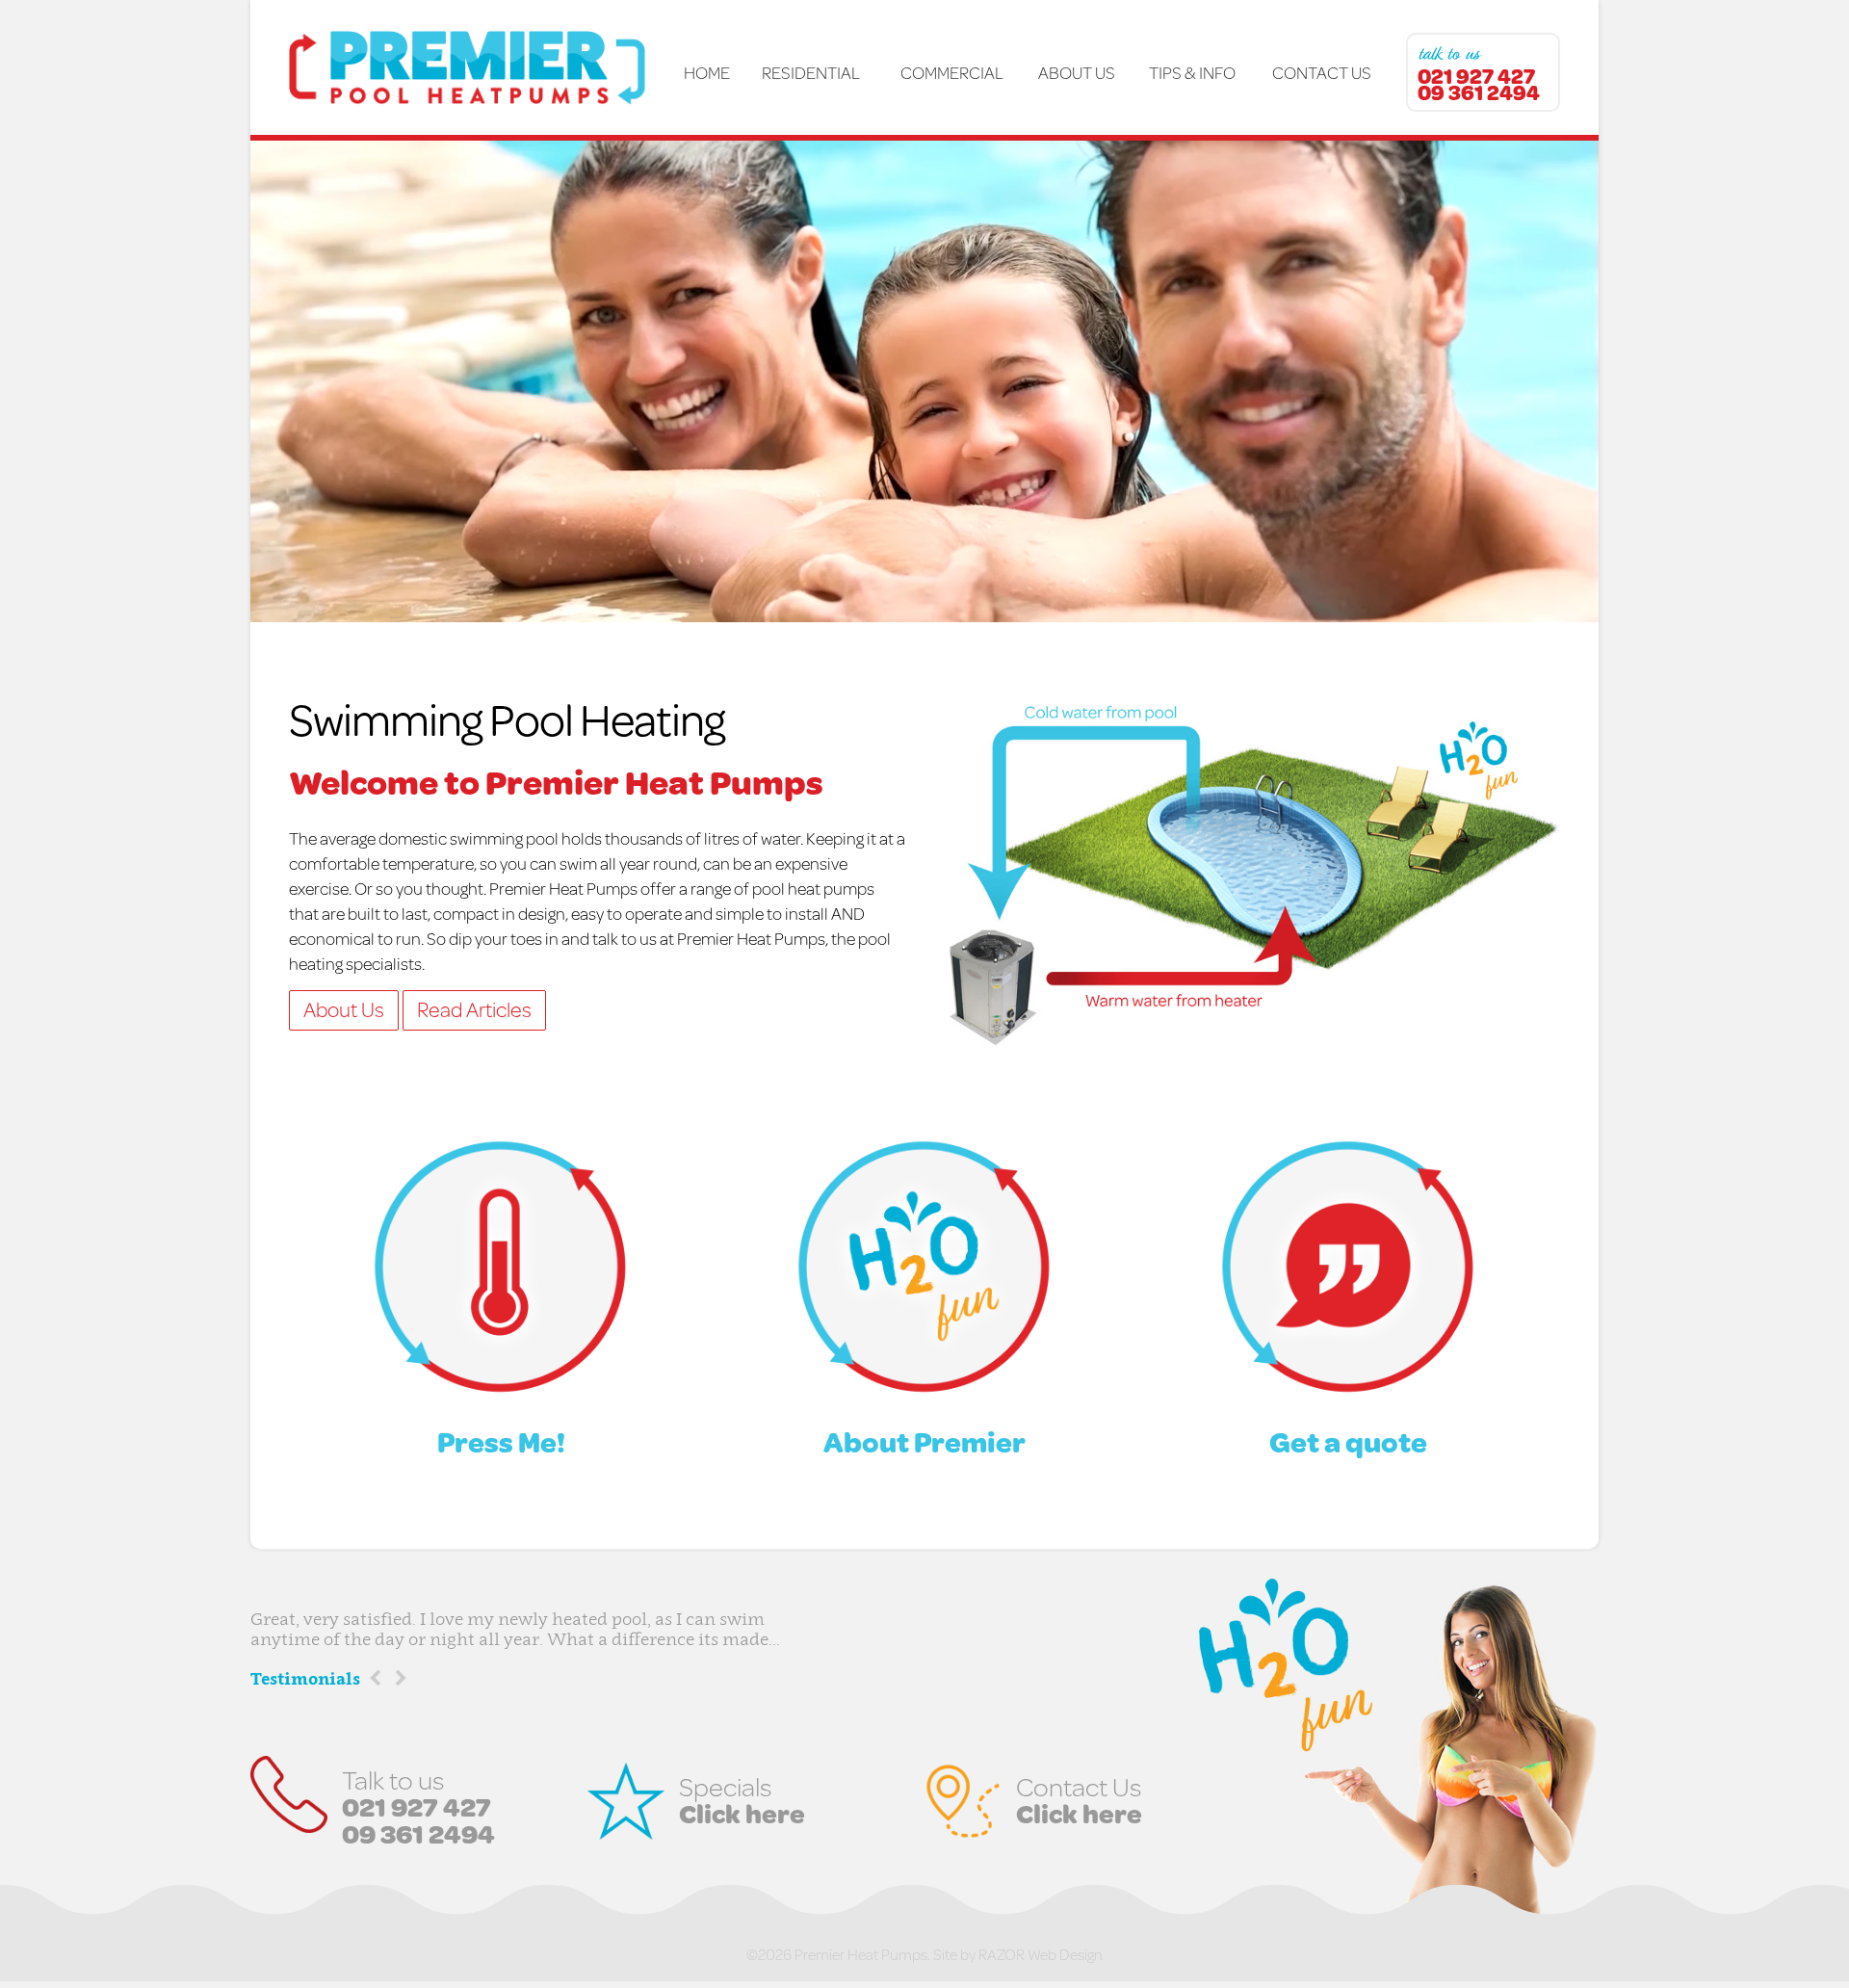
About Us (1077, 72)
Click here (742, 1813)
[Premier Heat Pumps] (480, 67)
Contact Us (1322, 72)
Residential (811, 72)
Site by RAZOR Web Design (1018, 1954)
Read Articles (474, 1009)
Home (707, 72)
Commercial (951, 72)
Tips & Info (1192, 72)
